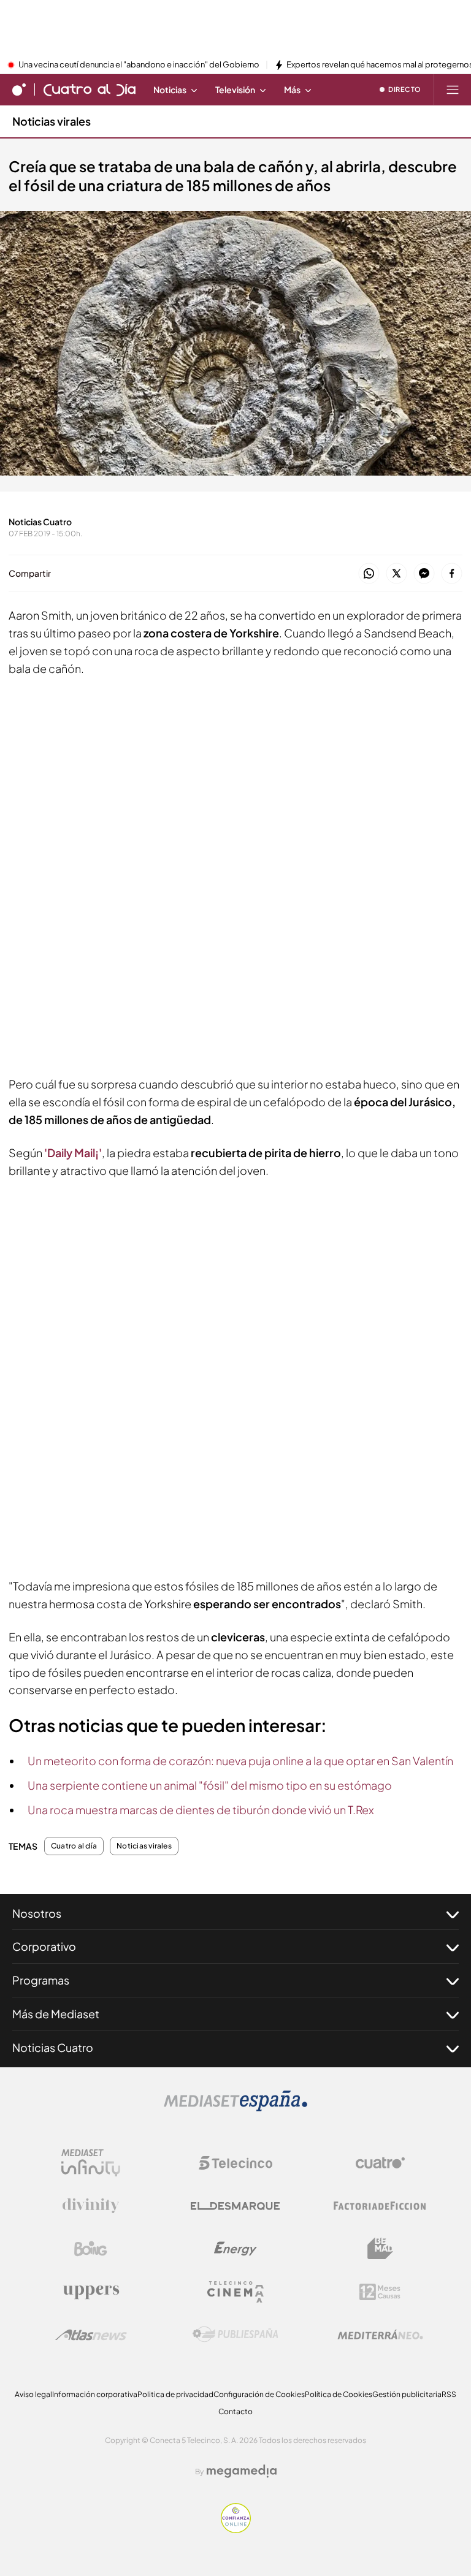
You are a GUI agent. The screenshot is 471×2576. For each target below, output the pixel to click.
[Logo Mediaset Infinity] (91, 2163)
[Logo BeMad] (380, 2249)
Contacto (235, 2411)
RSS (449, 2394)
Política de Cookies (339, 2394)
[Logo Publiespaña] (235, 2335)
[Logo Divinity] (91, 2206)
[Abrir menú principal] (453, 89)
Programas (41, 1980)
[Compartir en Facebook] (452, 574)
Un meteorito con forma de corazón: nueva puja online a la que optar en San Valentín (240, 1761)
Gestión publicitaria (407, 2394)
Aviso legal (33, 2394)
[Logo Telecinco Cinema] (235, 2292)
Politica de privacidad (175, 2394)
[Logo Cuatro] (380, 2163)
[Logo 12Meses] (380, 2292)
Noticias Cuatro (53, 2047)
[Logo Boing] (91, 2249)
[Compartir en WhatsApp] (369, 574)
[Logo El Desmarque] (235, 2206)
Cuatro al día (74, 1846)
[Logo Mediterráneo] (380, 2335)
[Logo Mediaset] (235, 2108)
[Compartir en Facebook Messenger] (424, 574)
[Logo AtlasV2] (91, 2335)
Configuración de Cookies (259, 2394)
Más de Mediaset (56, 2014)
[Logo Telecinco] (235, 2163)
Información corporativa (95, 2394)
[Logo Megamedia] (242, 2471)
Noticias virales (52, 121)
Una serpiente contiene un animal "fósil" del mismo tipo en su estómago (210, 1785)
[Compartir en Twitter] (396, 574)
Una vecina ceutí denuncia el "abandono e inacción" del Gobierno (139, 65)
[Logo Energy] (235, 2249)
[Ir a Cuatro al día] (90, 89)
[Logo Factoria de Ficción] (380, 2206)
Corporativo (44, 1946)
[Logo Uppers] (91, 2292)
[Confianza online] (236, 2529)
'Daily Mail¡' (73, 1153)
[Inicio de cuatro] (19, 89)
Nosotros (37, 1913)
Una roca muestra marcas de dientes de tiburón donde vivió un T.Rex (201, 1810)
